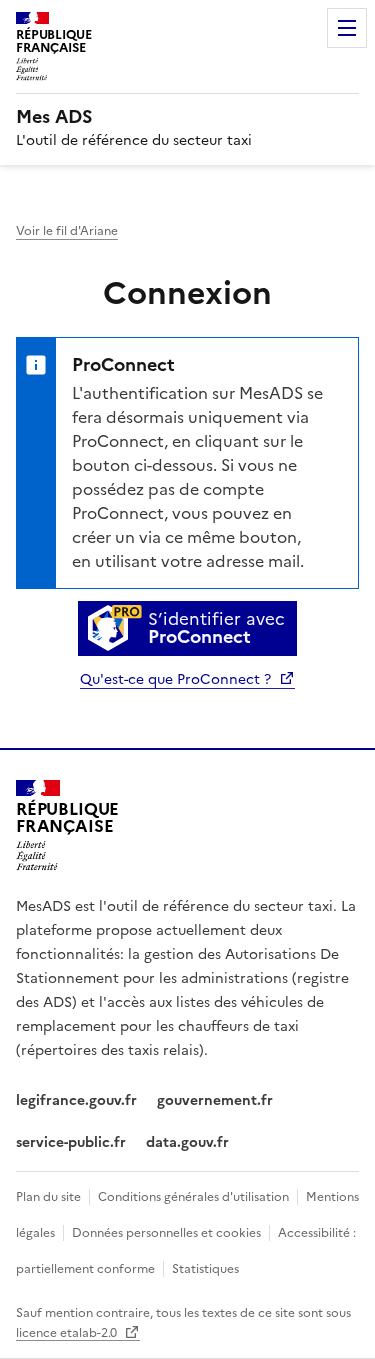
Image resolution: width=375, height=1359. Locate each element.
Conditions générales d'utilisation (193, 1197)
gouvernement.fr (215, 1100)
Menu (347, 28)
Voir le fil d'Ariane (67, 231)
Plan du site (48, 1197)
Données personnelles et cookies (166, 1233)
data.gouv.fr (187, 1142)
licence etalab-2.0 (68, 1333)
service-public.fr (71, 1142)
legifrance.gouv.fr (76, 1100)
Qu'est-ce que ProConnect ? (177, 679)
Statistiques (205, 1269)
